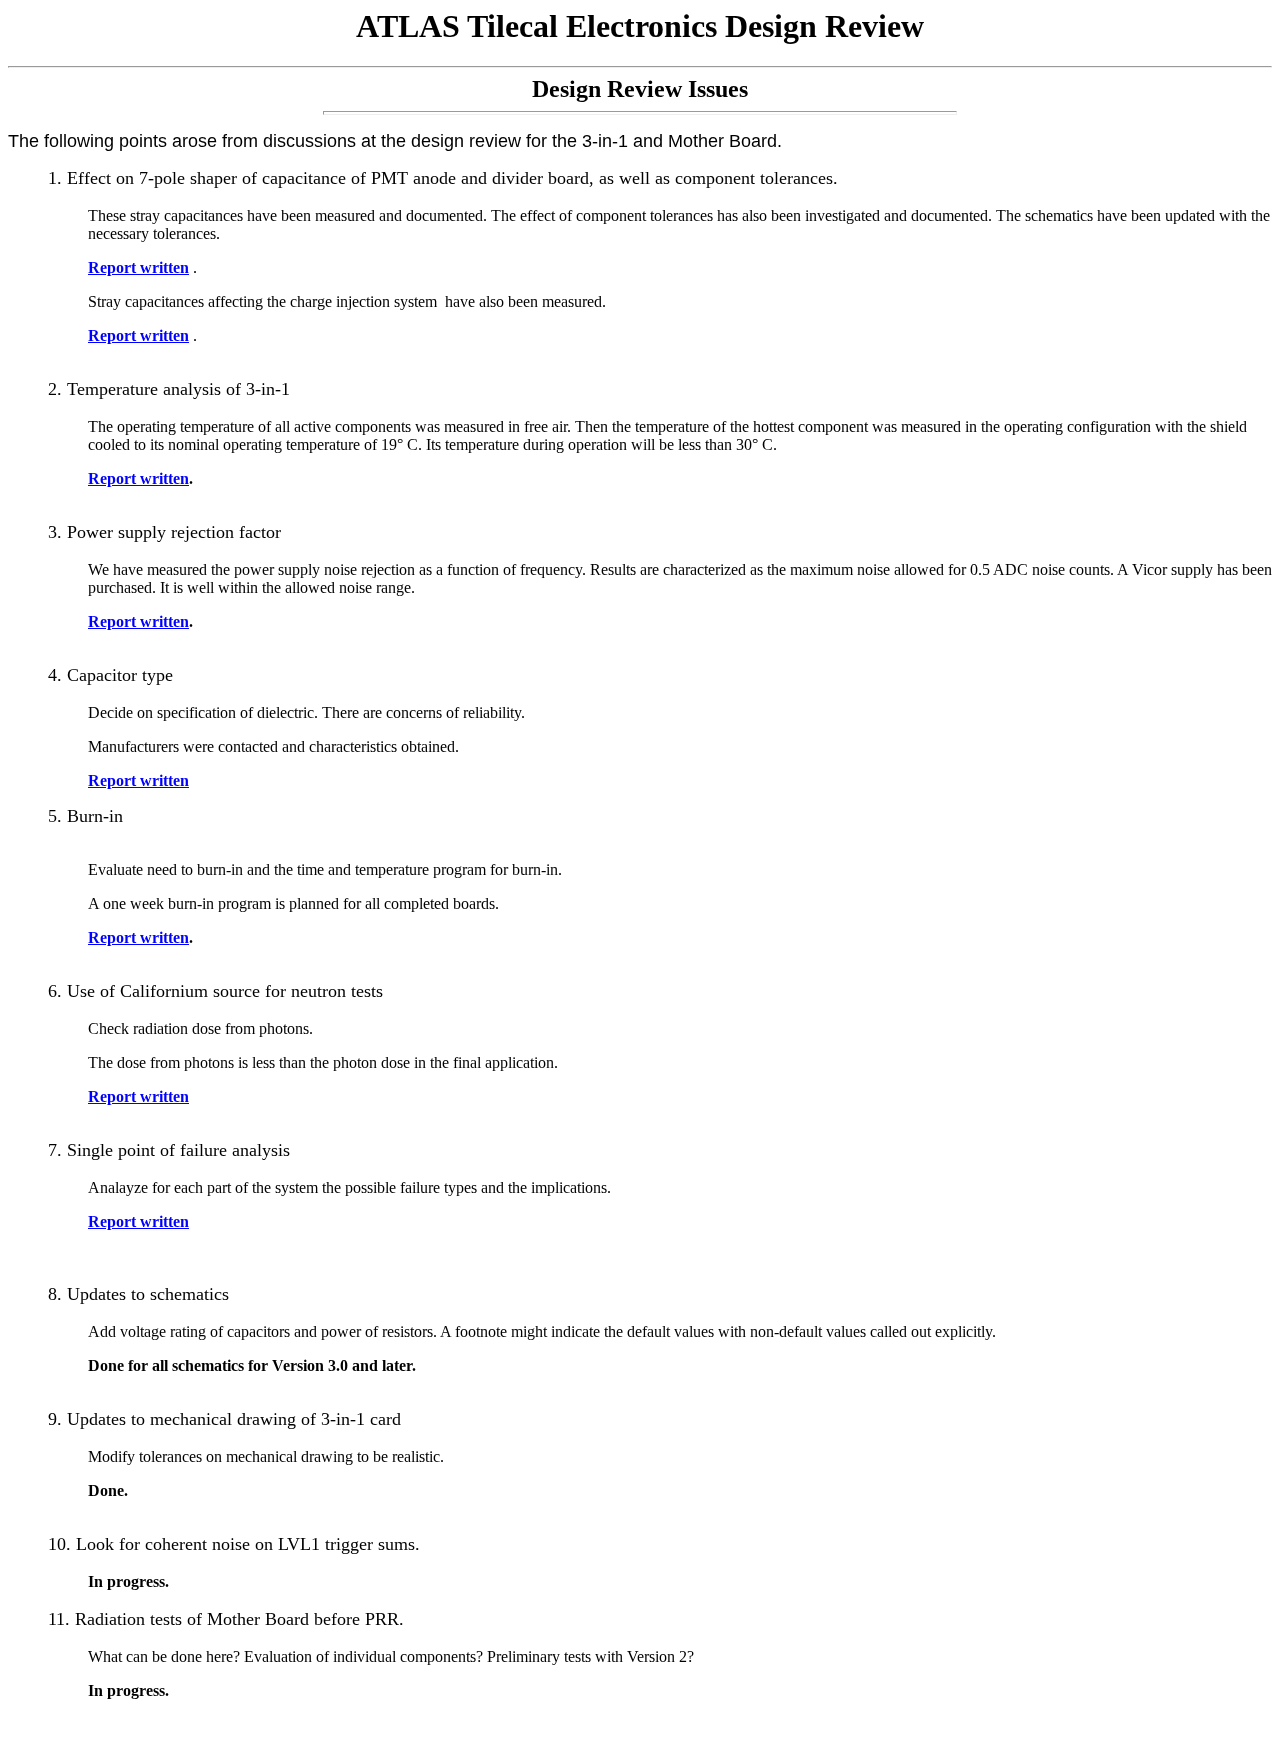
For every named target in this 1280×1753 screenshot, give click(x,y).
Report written (138, 267)
